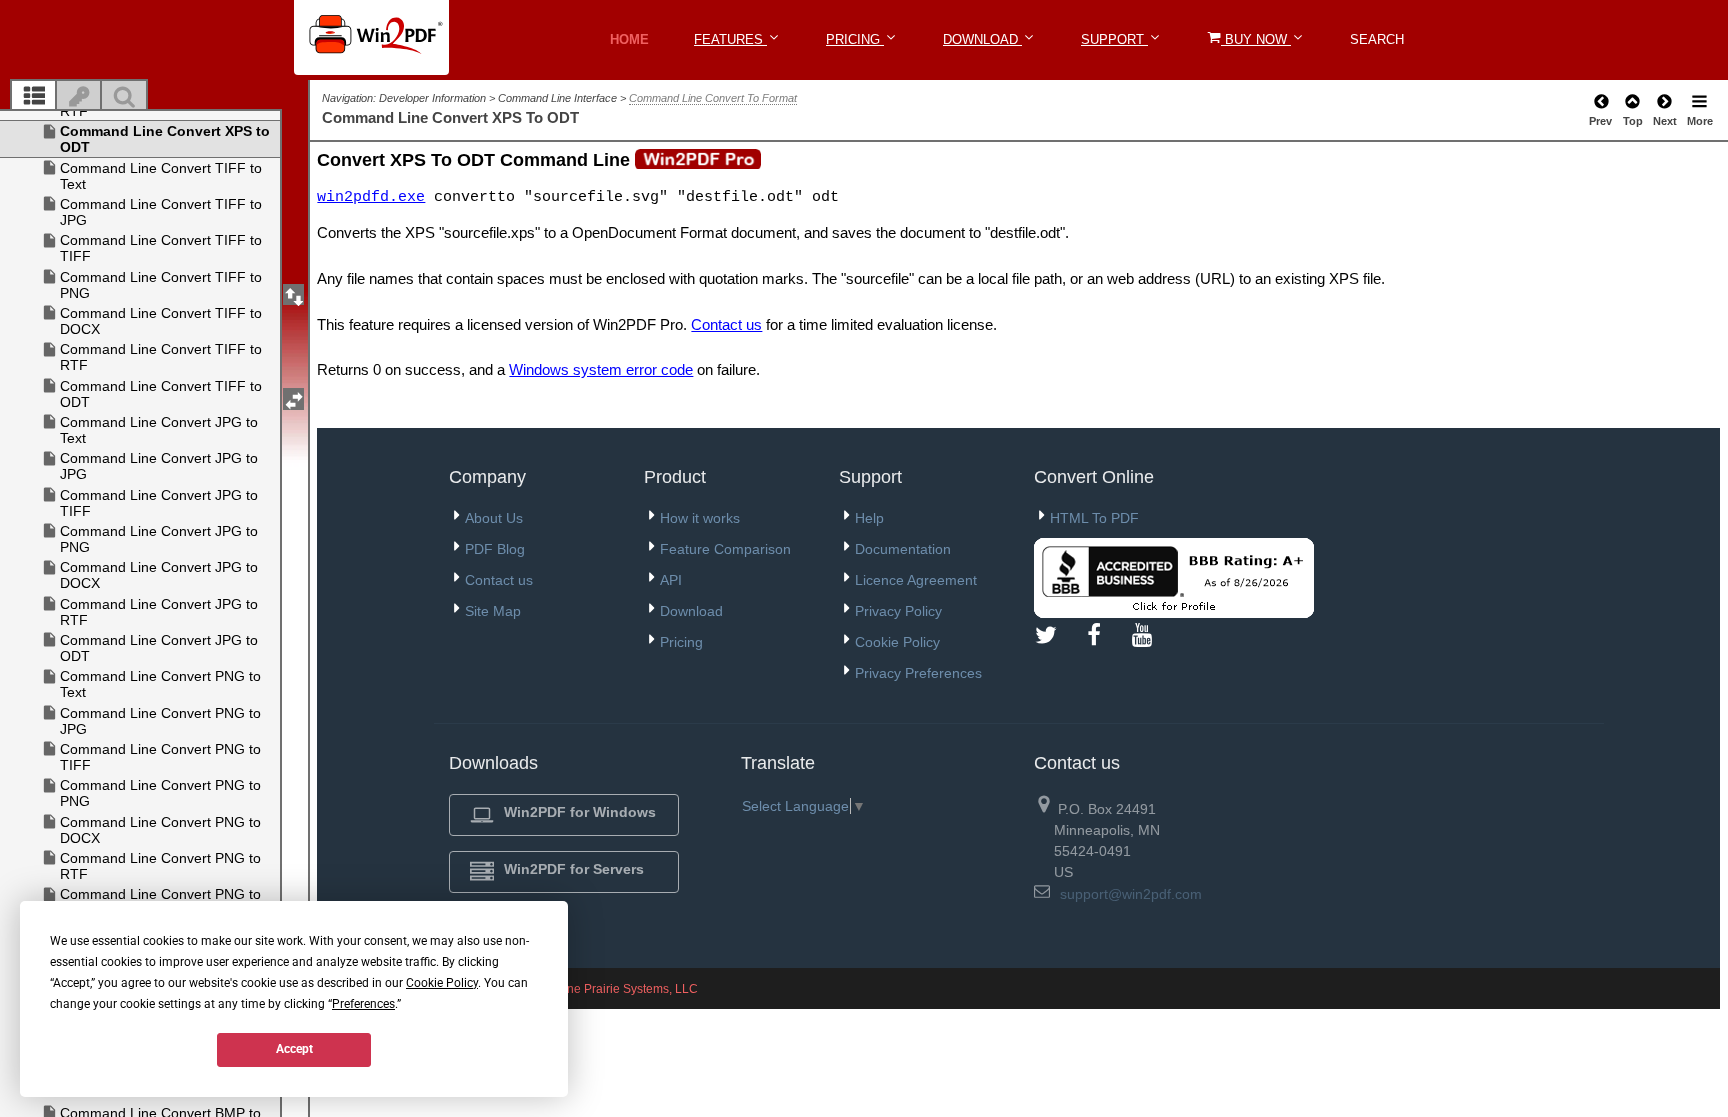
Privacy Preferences (918, 673)
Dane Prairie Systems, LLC (624, 989)
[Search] (124, 97)
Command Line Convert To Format (713, 98)
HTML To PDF (1094, 518)
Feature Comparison (725, 549)
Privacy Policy (898, 611)
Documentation (903, 549)
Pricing (855, 39)
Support (1114, 39)
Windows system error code (601, 369)
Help (869, 518)
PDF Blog (495, 549)
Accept (294, 1049)
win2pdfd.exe (371, 197)
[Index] (79, 97)
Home (629, 39)
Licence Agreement (916, 580)
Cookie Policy (897, 642)
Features (730, 39)
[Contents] (34, 97)
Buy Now (1256, 39)
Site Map (493, 611)
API (671, 580)
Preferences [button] (363, 1004)
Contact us (726, 324)
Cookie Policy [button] (442, 983)
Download (982, 39)
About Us (494, 518)
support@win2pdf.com (1131, 894)
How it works (700, 518)
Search (1377, 39)
